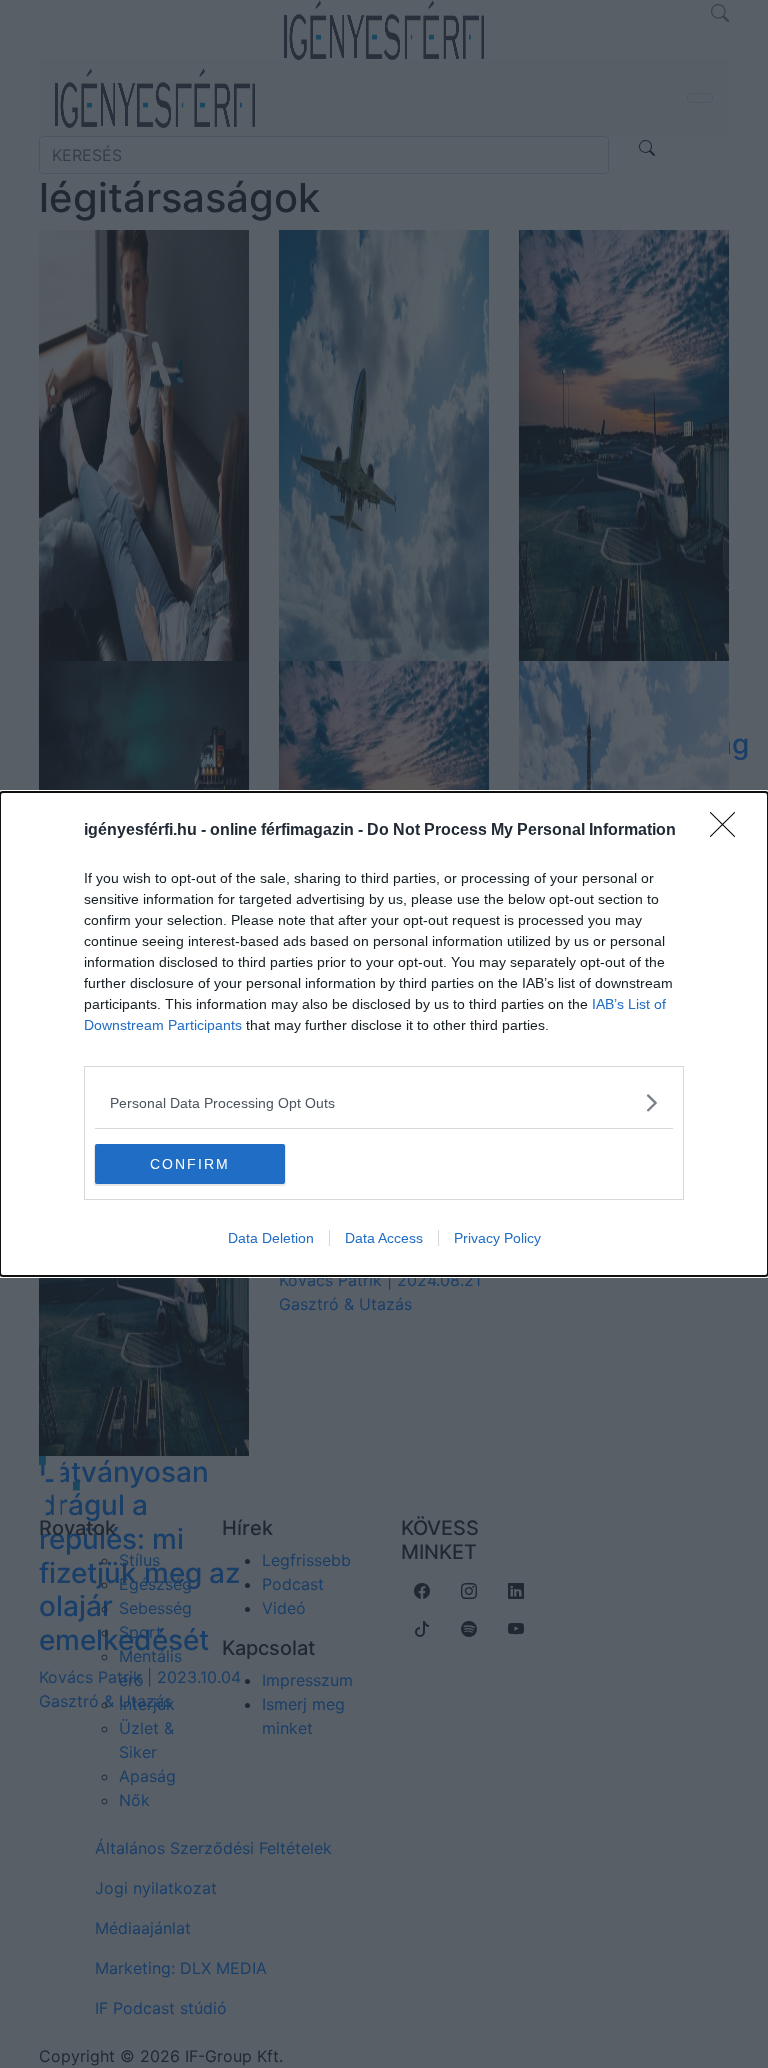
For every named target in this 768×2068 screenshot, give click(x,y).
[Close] (729, 831)
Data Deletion (271, 1238)
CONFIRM (190, 1164)
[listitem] (384, 1102)
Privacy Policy (497, 1238)
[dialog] (384, 1034)
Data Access (384, 1238)
